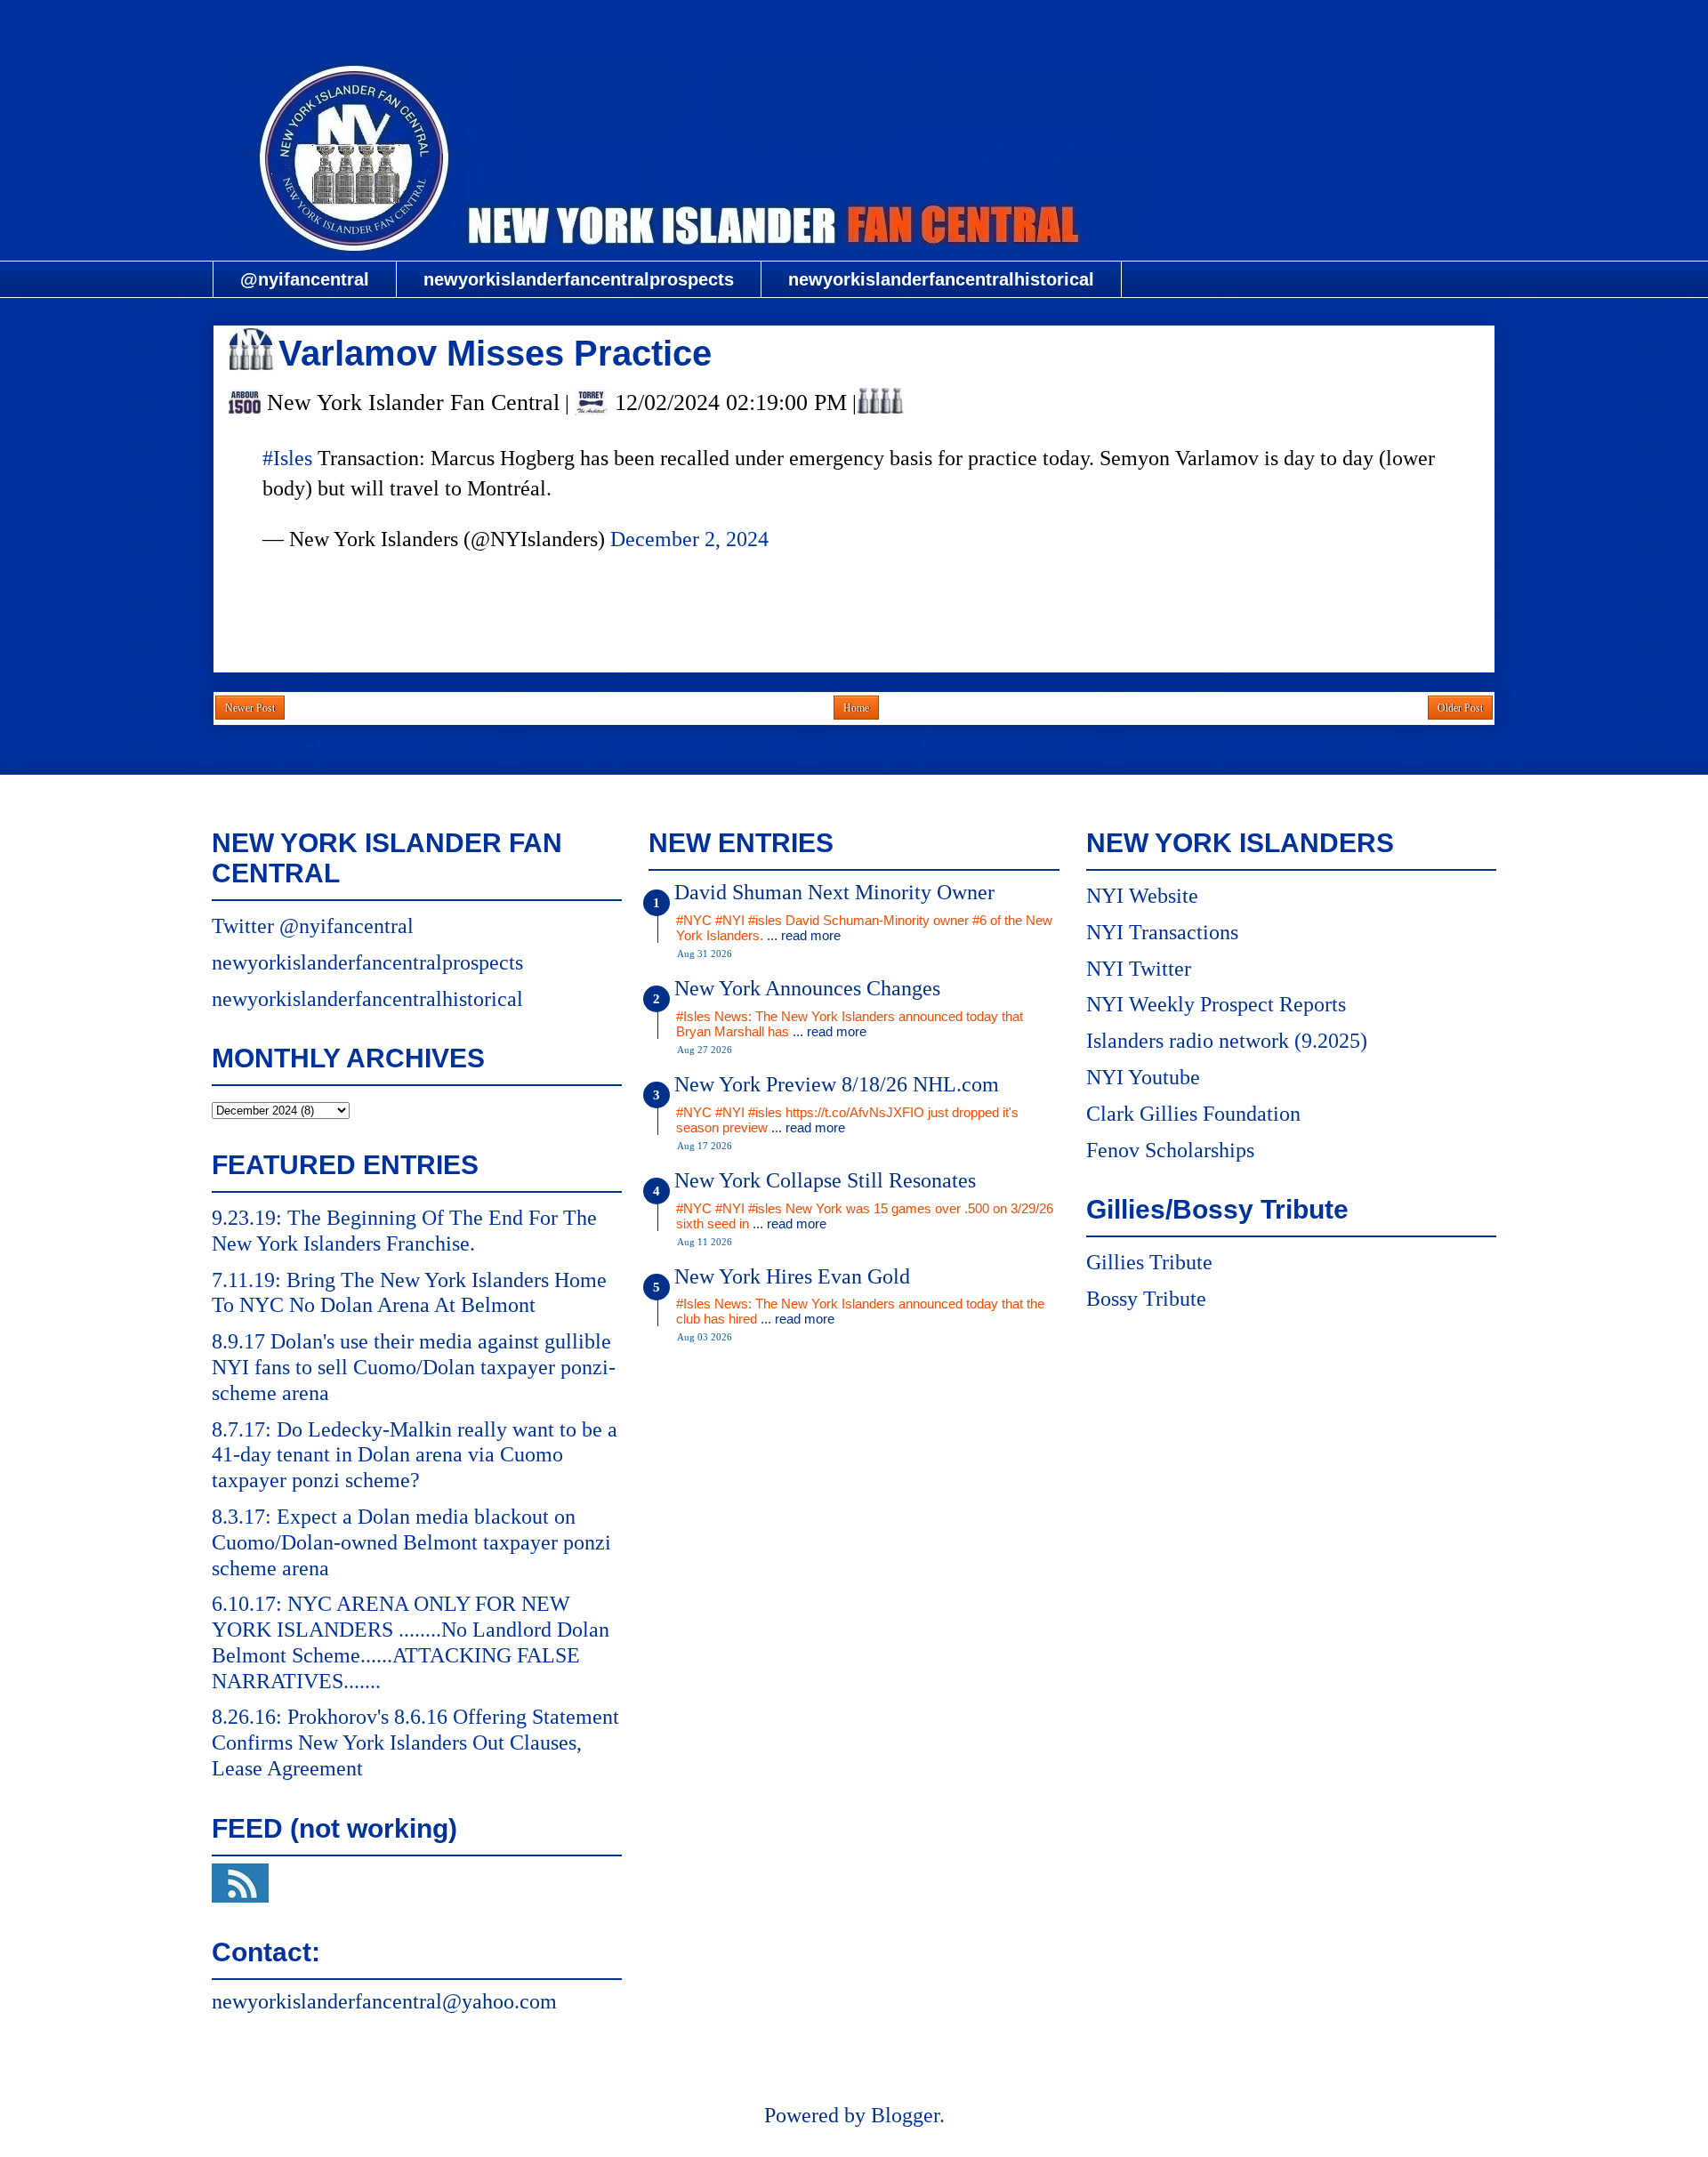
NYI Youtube (1143, 1077)
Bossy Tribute (1146, 1299)
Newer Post (250, 708)
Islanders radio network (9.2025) (1227, 1041)
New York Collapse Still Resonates (825, 1180)
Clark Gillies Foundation (1193, 1114)
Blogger (905, 2115)
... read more (804, 935)
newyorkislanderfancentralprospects (579, 279)
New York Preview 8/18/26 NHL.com (837, 1084)
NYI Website (1142, 896)
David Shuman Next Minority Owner (834, 892)
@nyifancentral (305, 279)
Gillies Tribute (1149, 1262)
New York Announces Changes (807, 988)
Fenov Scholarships (1170, 1150)
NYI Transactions (1162, 932)
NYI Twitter (1139, 969)
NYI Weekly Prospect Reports (1216, 1004)
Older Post (1460, 708)
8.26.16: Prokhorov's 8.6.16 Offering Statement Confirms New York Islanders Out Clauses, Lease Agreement (415, 1743)
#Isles (287, 458)
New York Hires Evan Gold (792, 1276)
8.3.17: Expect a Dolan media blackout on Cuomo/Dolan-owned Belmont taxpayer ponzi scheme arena (411, 1542)
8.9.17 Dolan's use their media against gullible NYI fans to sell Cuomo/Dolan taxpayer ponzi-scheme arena (414, 1367)
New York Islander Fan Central (854, 24)
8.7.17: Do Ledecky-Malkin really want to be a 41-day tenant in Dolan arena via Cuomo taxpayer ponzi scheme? (415, 1455)
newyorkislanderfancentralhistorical (941, 279)
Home (856, 708)
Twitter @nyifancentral (313, 926)
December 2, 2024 (689, 539)
